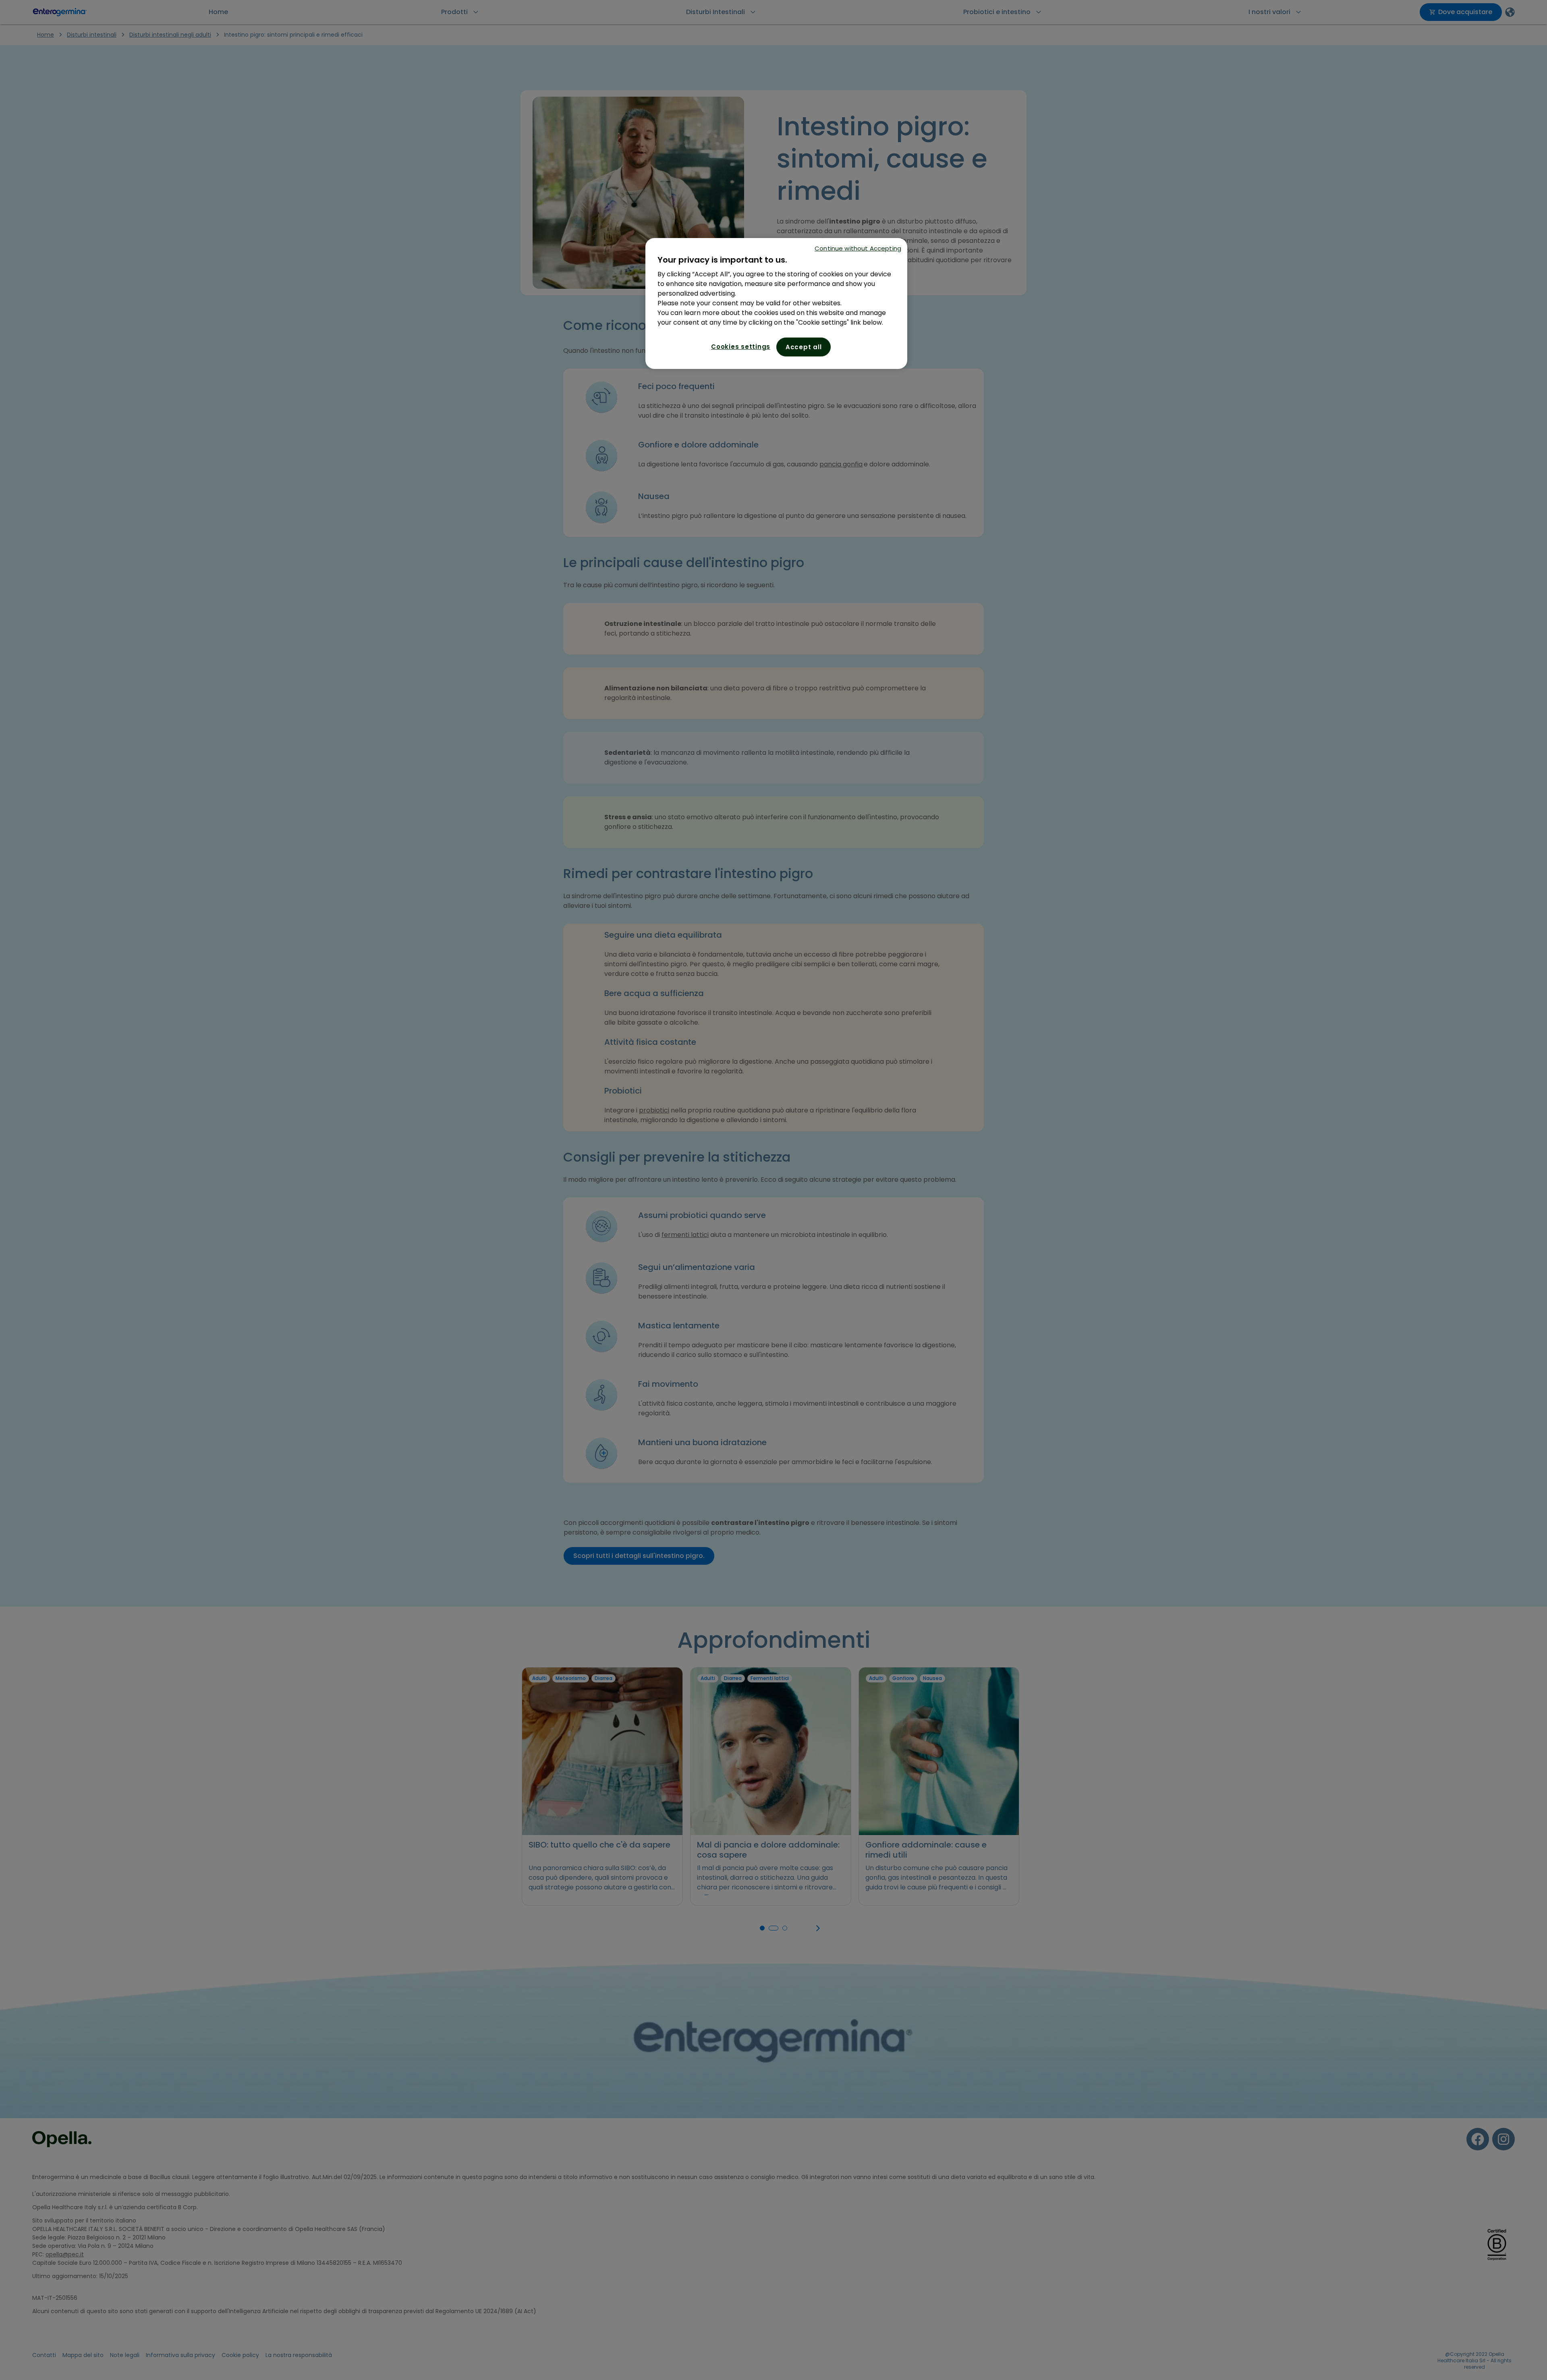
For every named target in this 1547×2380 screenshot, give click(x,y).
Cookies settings (741, 347)
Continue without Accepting (858, 248)
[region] (776, 303)
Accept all (804, 347)
